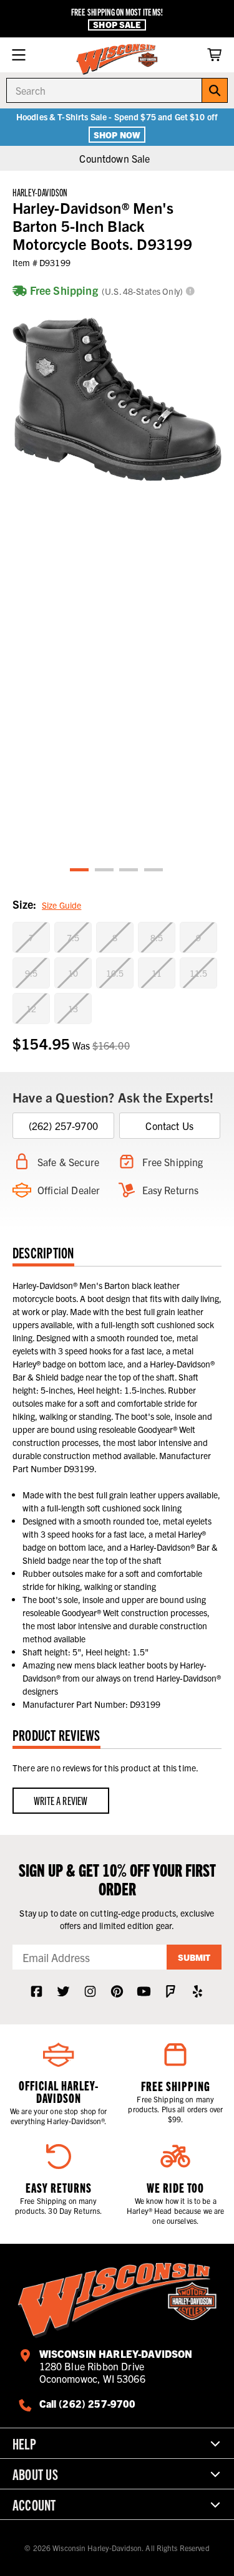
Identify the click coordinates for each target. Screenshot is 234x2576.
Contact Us (169, 1126)
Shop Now (117, 135)
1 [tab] (80, 870)
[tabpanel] (117, 399)
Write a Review (61, 1800)
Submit (194, 1957)
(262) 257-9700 (63, 1126)
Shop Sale (117, 25)
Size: (47, 904)
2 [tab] (105, 870)
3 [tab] (129, 870)
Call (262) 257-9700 (88, 2403)
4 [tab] (154, 870)
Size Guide (61, 905)
